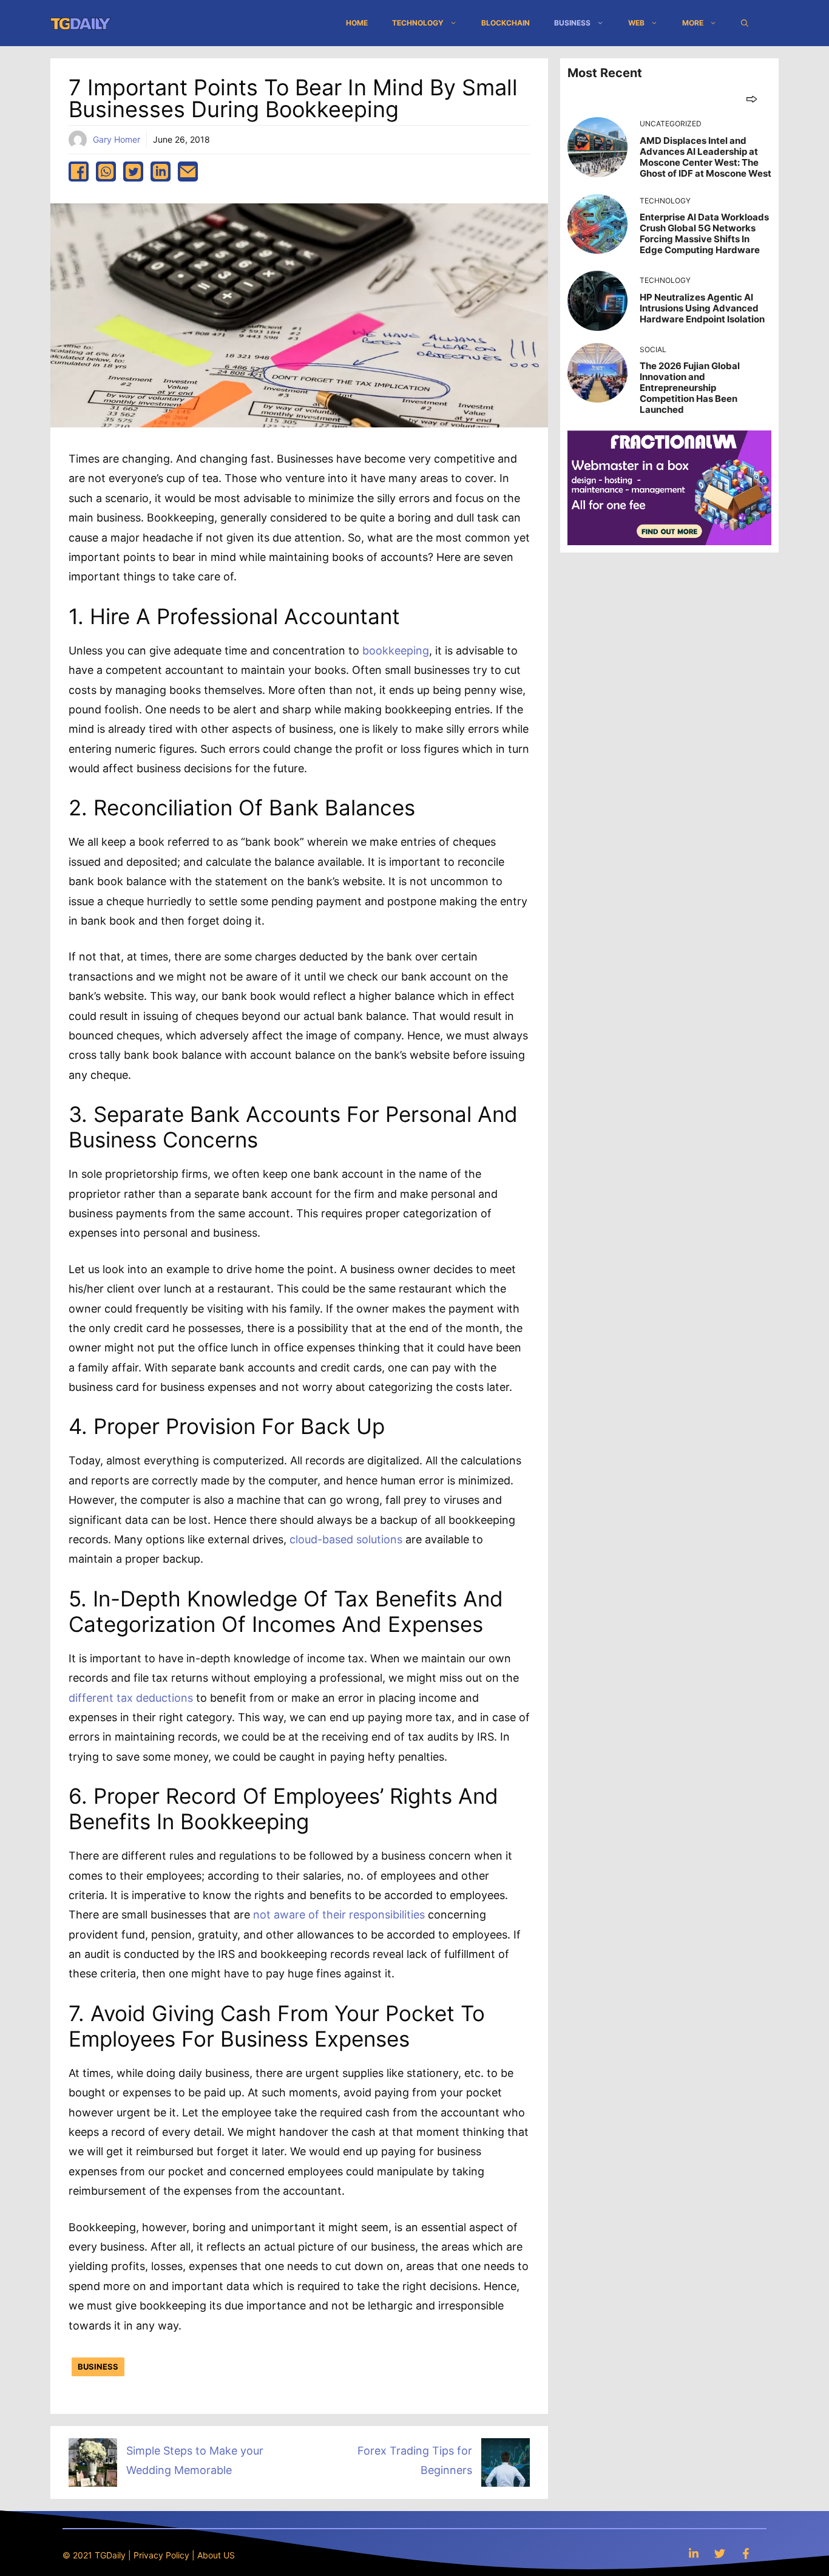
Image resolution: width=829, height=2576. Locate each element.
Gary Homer (117, 139)
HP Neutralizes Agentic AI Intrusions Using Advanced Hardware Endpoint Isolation (702, 308)
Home (357, 23)
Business (572, 23)
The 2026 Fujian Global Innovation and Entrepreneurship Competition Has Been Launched (690, 388)
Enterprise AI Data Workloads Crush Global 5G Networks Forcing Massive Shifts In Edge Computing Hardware (704, 233)
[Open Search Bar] (745, 23)
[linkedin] (161, 172)
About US (216, 2555)
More (693, 23)
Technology (418, 23)
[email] (188, 172)
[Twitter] (720, 2553)
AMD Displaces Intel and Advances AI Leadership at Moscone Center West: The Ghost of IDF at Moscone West (705, 157)
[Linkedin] (694, 2553)
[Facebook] (746, 2553)
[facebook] (79, 172)
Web (636, 23)
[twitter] (133, 172)
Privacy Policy (161, 2555)
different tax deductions (131, 1698)
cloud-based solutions (346, 1539)
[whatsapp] (106, 172)
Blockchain (506, 23)
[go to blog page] (752, 99)
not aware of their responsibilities (339, 1915)
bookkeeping (396, 651)
